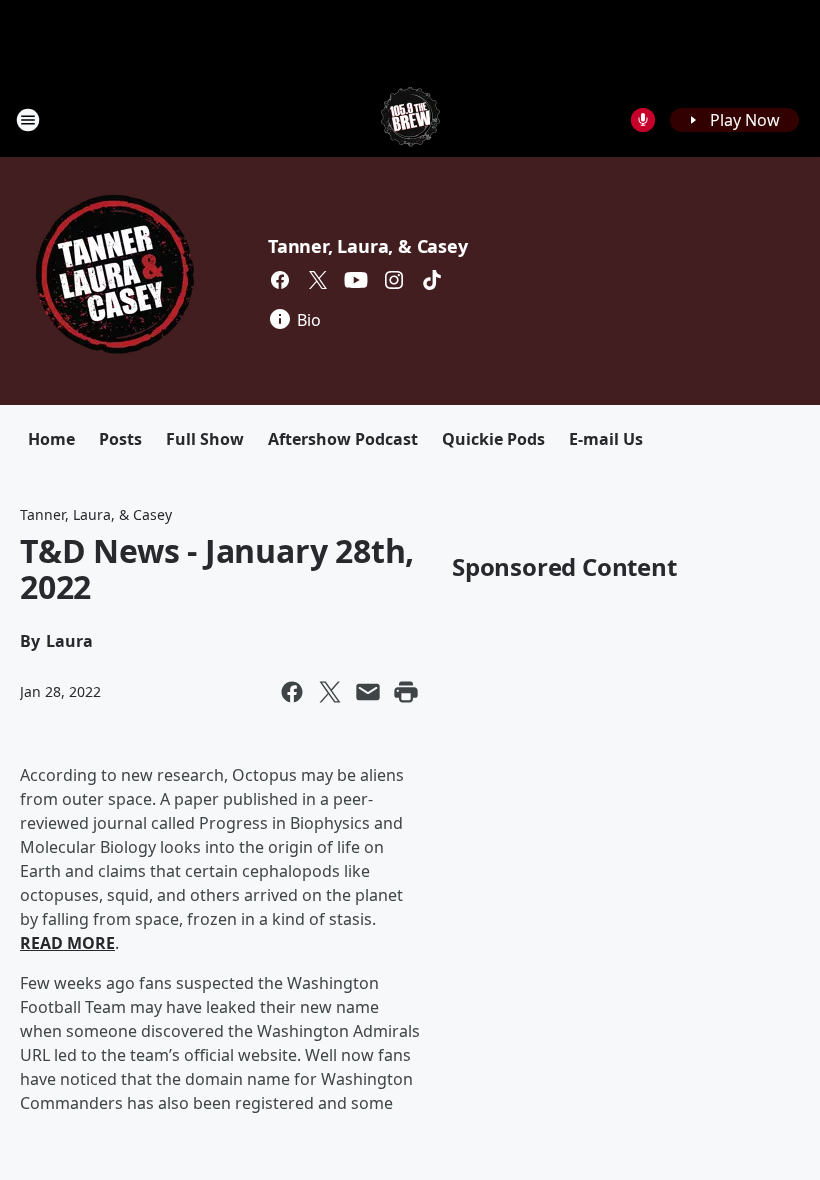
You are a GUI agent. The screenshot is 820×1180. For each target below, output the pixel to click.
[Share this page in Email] (368, 692)
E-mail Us (606, 439)
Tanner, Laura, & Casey (368, 246)
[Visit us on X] (318, 280)
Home (51, 439)
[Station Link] (410, 119)
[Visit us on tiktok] (432, 280)
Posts (120, 439)
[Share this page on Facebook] (292, 692)
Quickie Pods (493, 439)
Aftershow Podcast (343, 439)
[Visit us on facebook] (280, 280)
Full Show (205, 439)
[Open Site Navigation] (28, 120)
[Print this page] (406, 692)
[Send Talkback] (643, 120)
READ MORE (67, 943)
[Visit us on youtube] (356, 280)
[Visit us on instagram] (394, 280)
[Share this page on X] (330, 692)
